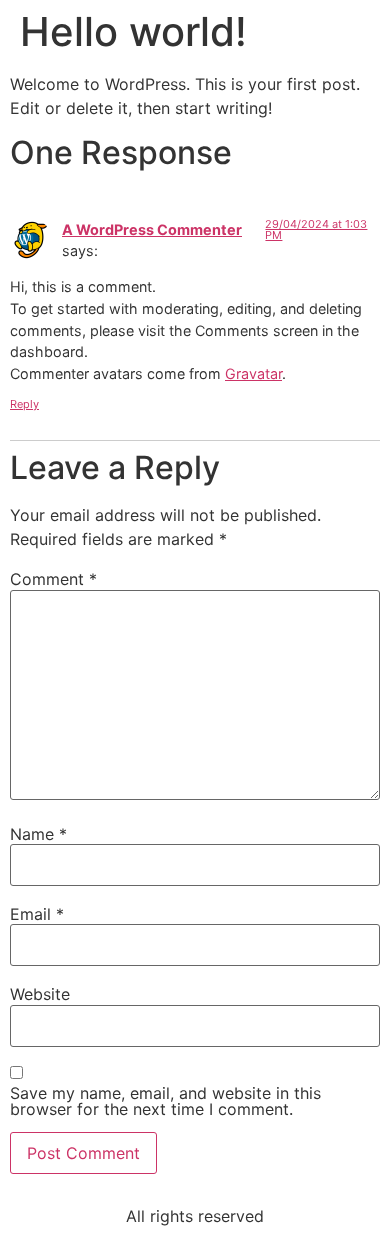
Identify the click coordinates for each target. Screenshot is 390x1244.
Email (37, 914)
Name (38, 834)
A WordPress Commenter (152, 229)
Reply (24, 404)
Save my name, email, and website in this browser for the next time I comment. (165, 1101)
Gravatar (253, 373)
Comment (53, 579)
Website (40, 994)
